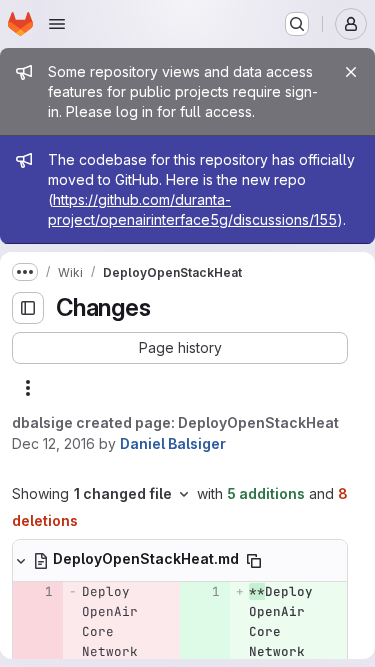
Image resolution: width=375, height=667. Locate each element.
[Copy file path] (254, 561)
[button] (180, 348)
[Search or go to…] (297, 24)
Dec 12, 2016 (53, 443)
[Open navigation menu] (57, 24)
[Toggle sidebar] (28, 308)
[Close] (351, 72)
